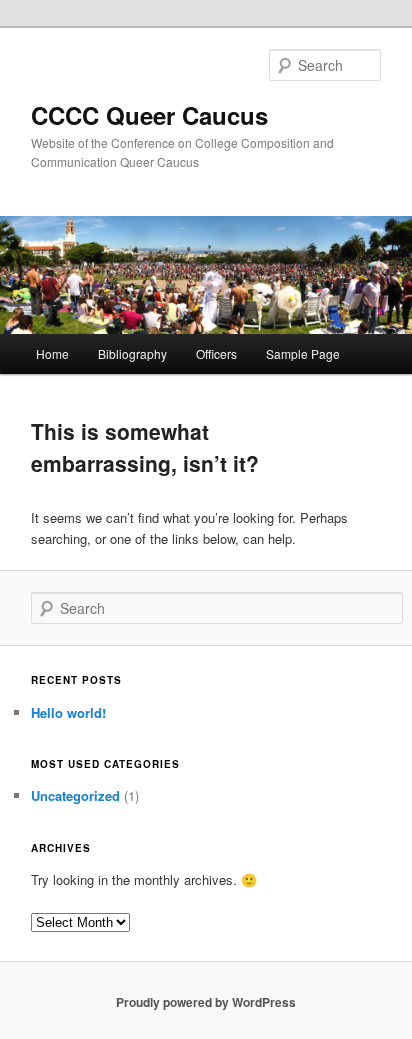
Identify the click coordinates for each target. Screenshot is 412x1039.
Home (52, 353)
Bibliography (132, 353)
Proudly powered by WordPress (206, 1002)
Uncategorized (75, 795)
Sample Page (303, 353)
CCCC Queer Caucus (149, 115)
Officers (216, 353)
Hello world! (68, 712)
